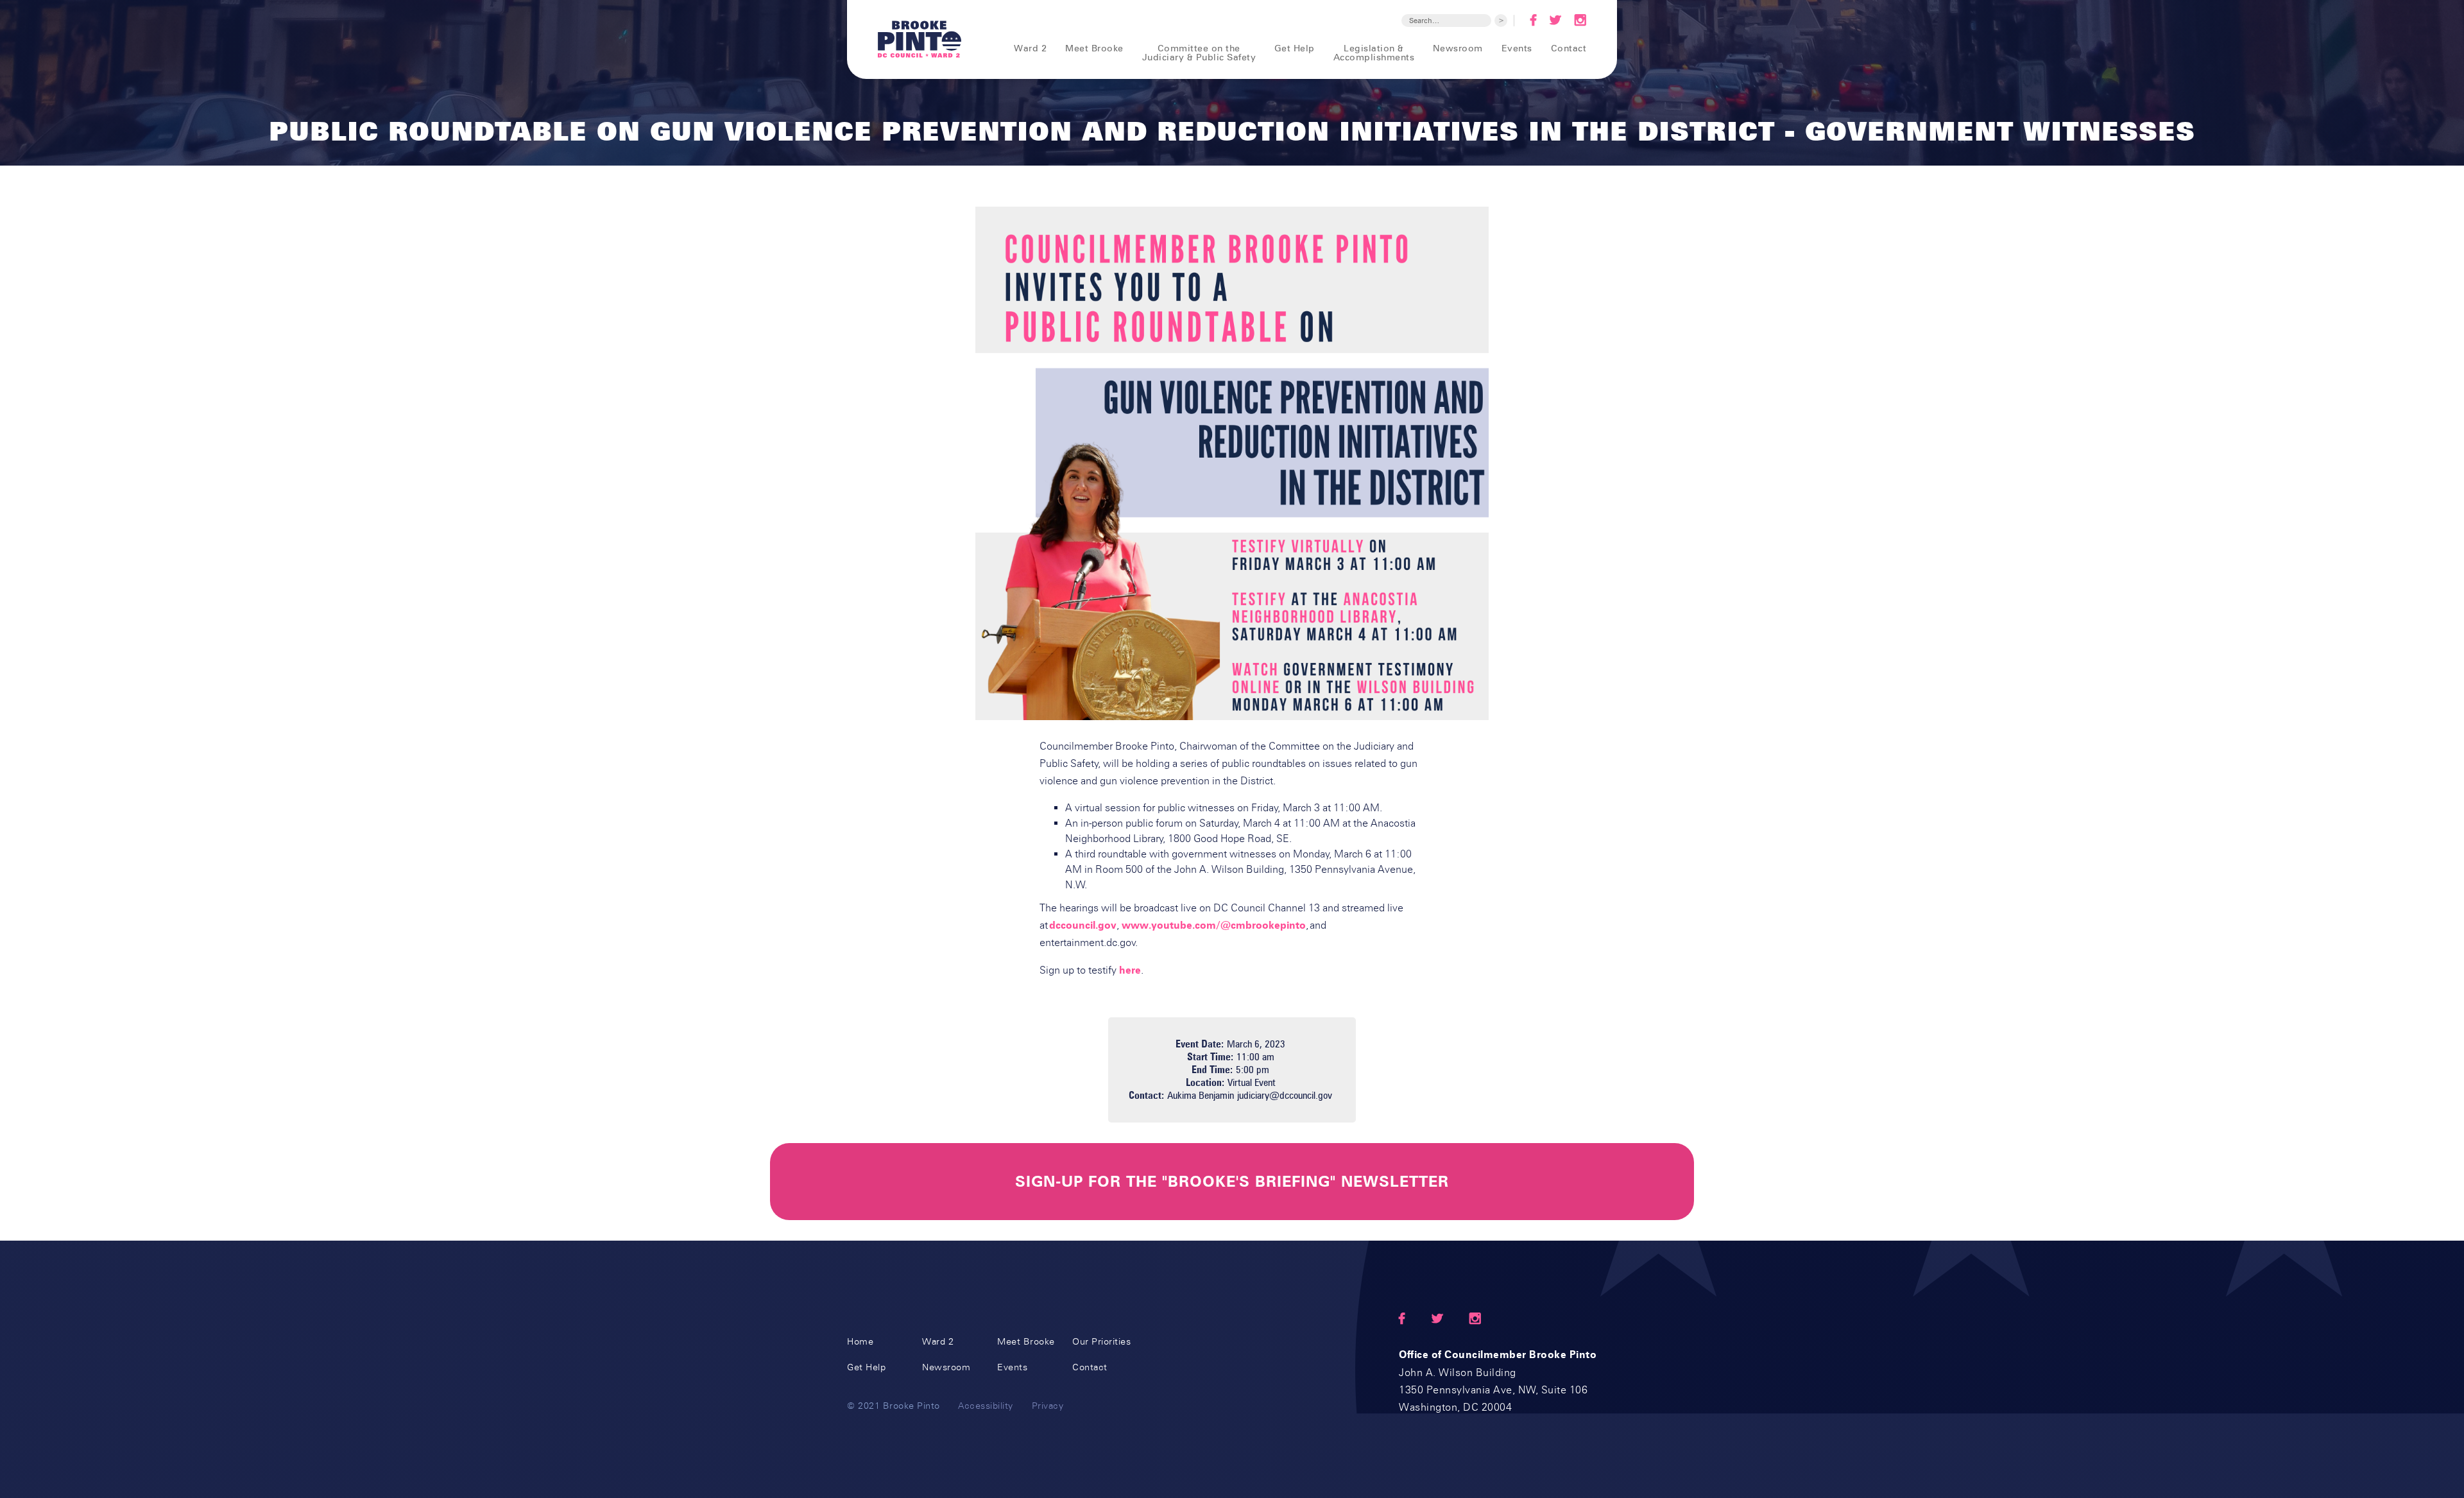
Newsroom (1458, 48)
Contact (1569, 48)
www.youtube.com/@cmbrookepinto (1214, 925)
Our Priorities (1101, 1342)
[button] (1022, 48)
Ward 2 (938, 1342)
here (1130, 970)
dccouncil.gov (1083, 925)
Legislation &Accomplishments (1374, 52)
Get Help (1295, 48)
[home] (920, 39)
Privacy (1048, 1406)
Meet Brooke (1094, 48)
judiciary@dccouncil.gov (1285, 1095)
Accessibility (986, 1406)
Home (860, 1342)
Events (1517, 48)
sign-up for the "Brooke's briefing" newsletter (1232, 1182)
